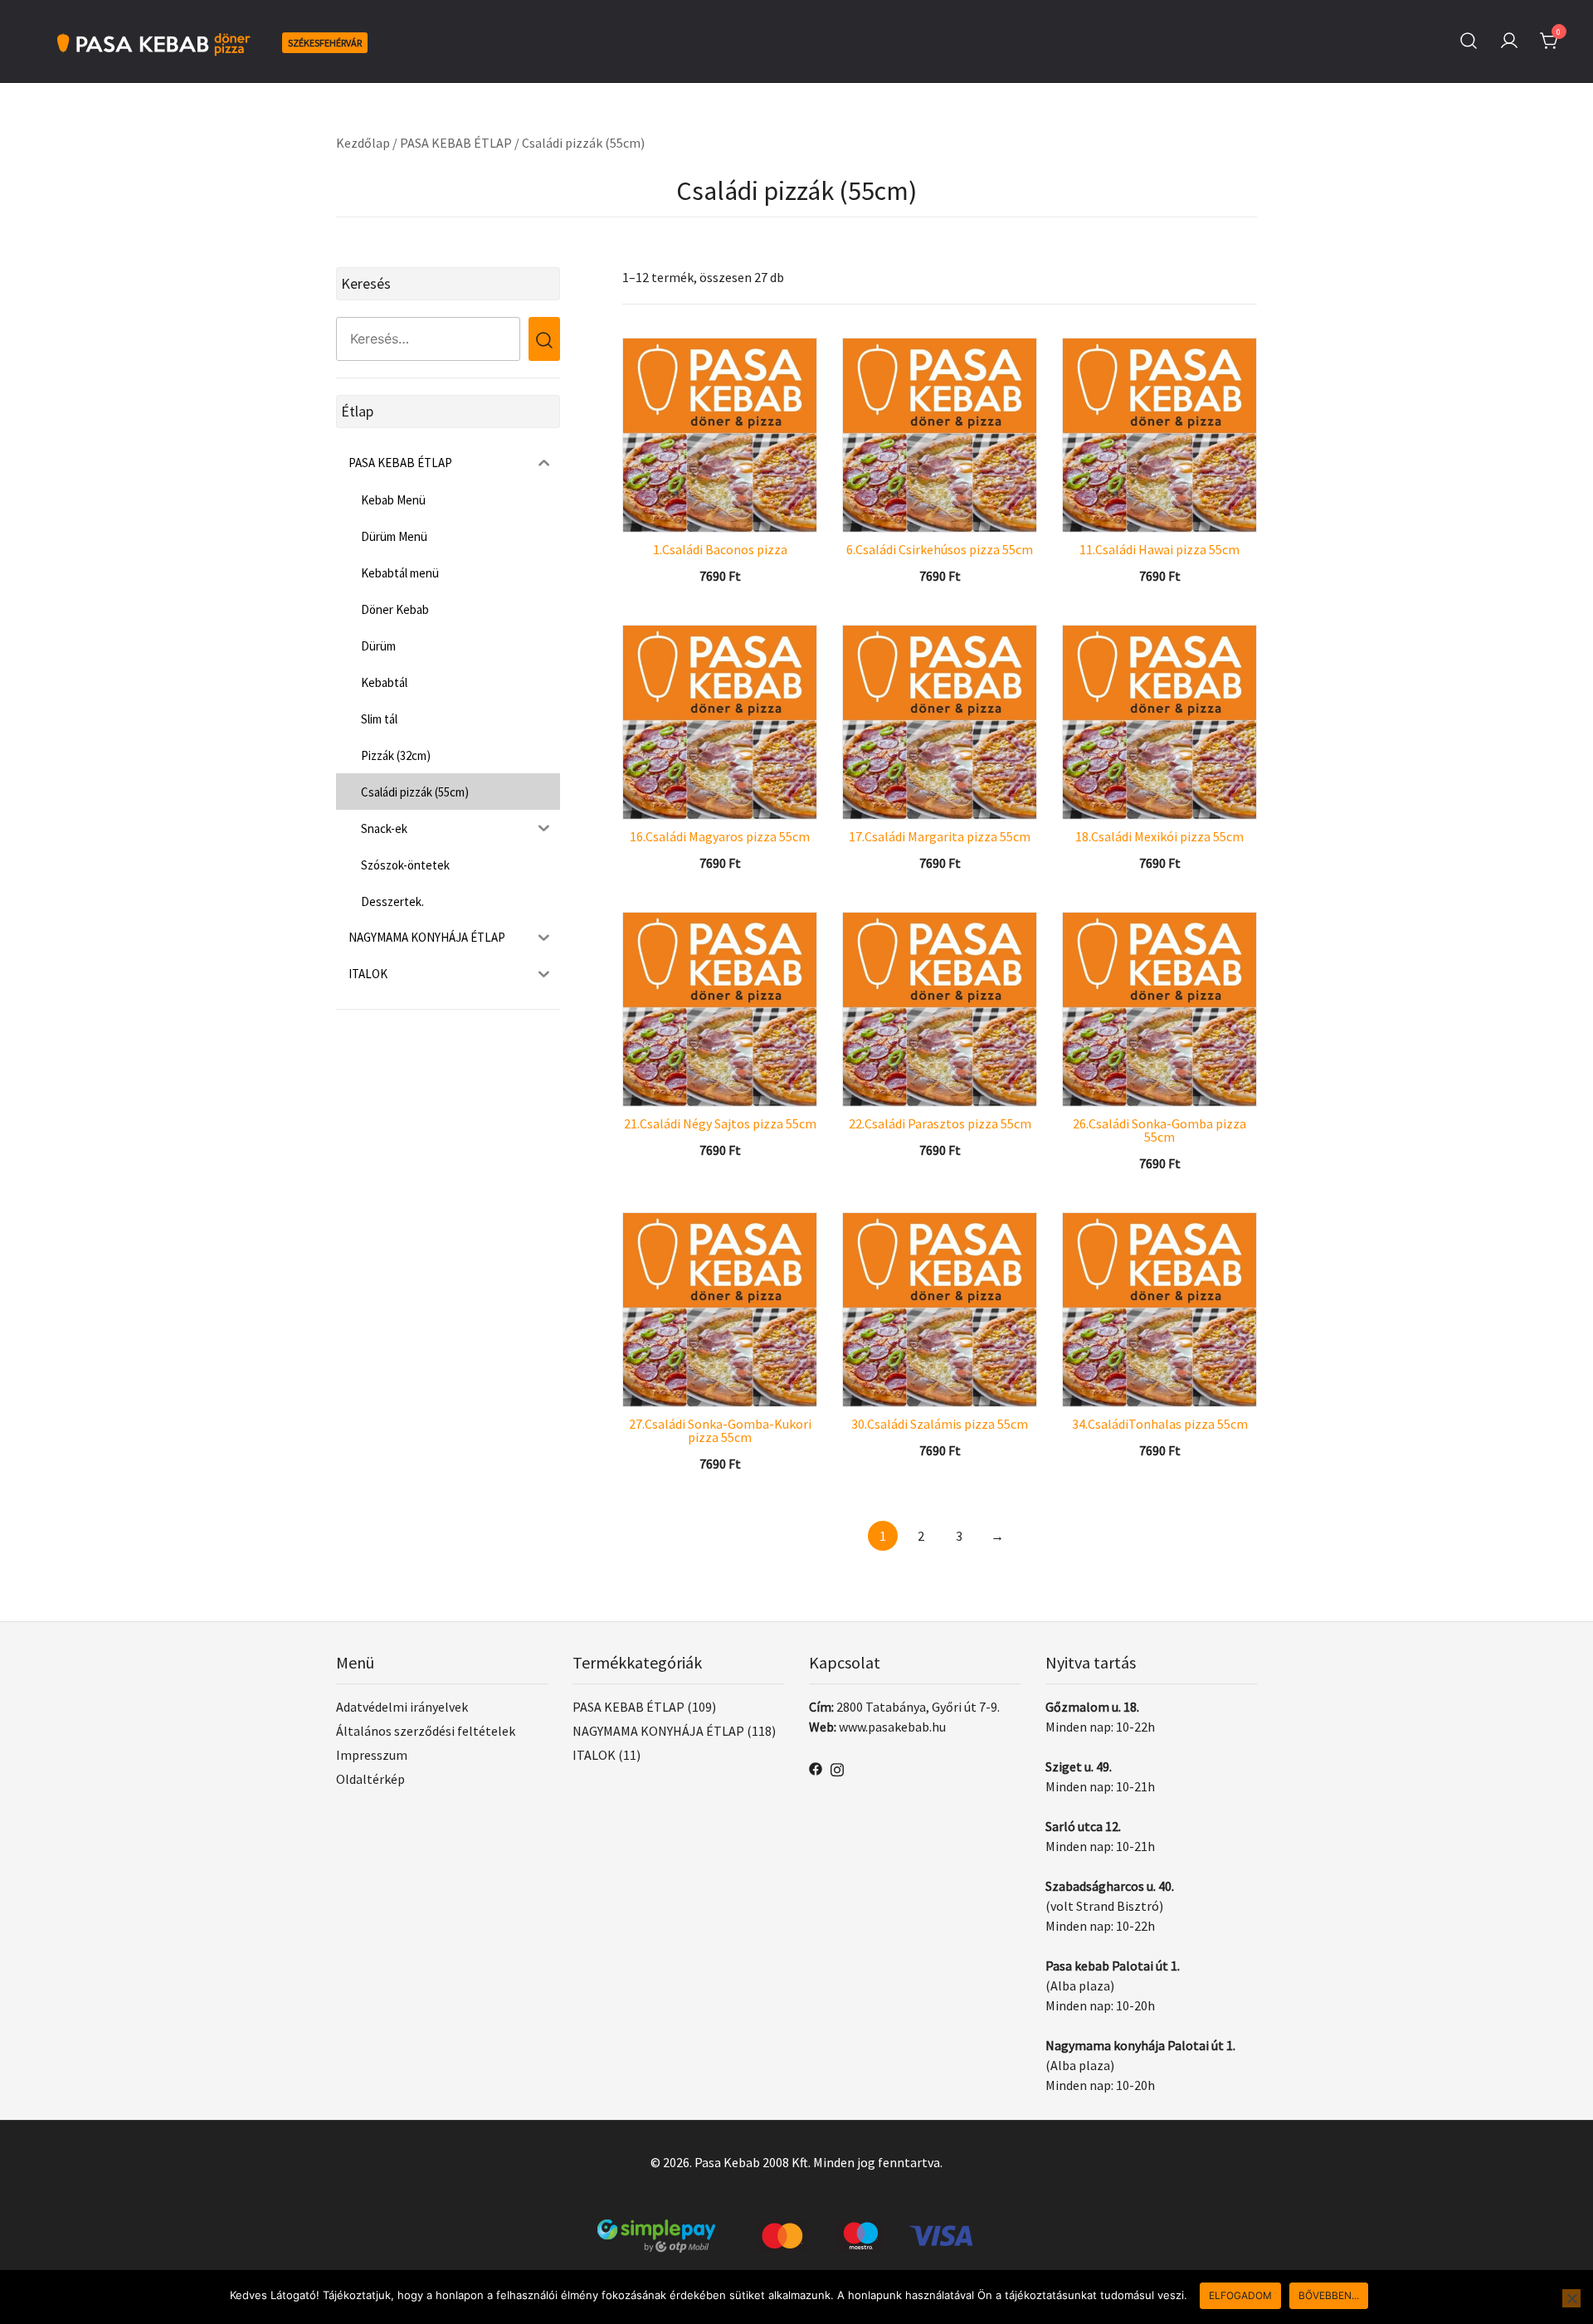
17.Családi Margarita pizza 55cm (940, 836)
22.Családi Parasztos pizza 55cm (940, 1123)
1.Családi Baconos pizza (720, 549)
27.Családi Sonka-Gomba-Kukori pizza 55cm (720, 1430)
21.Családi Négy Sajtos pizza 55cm (720, 1123)
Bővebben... (1329, 2295)
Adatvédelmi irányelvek (402, 1707)
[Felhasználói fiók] (1509, 41)
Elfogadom (1240, 2295)
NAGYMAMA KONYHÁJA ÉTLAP (658, 1731)
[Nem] (1571, 2298)
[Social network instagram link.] (837, 1767)
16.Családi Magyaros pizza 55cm (720, 836)
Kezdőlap (363, 143)
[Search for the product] (544, 339)
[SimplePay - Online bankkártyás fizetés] (796, 2229)
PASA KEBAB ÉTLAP (456, 143)
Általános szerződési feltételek (426, 1731)
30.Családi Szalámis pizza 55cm (940, 1424)
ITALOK (594, 1755)
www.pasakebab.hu (892, 1727)
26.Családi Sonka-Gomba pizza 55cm (1159, 1130)
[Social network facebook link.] (816, 1767)
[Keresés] (1469, 41)
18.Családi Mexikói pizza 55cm (1159, 836)
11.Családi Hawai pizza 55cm (1159, 549)
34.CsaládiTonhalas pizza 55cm (1160, 1424)
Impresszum (372, 1755)
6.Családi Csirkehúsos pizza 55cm (940, 549)
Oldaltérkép (370, 1779)
